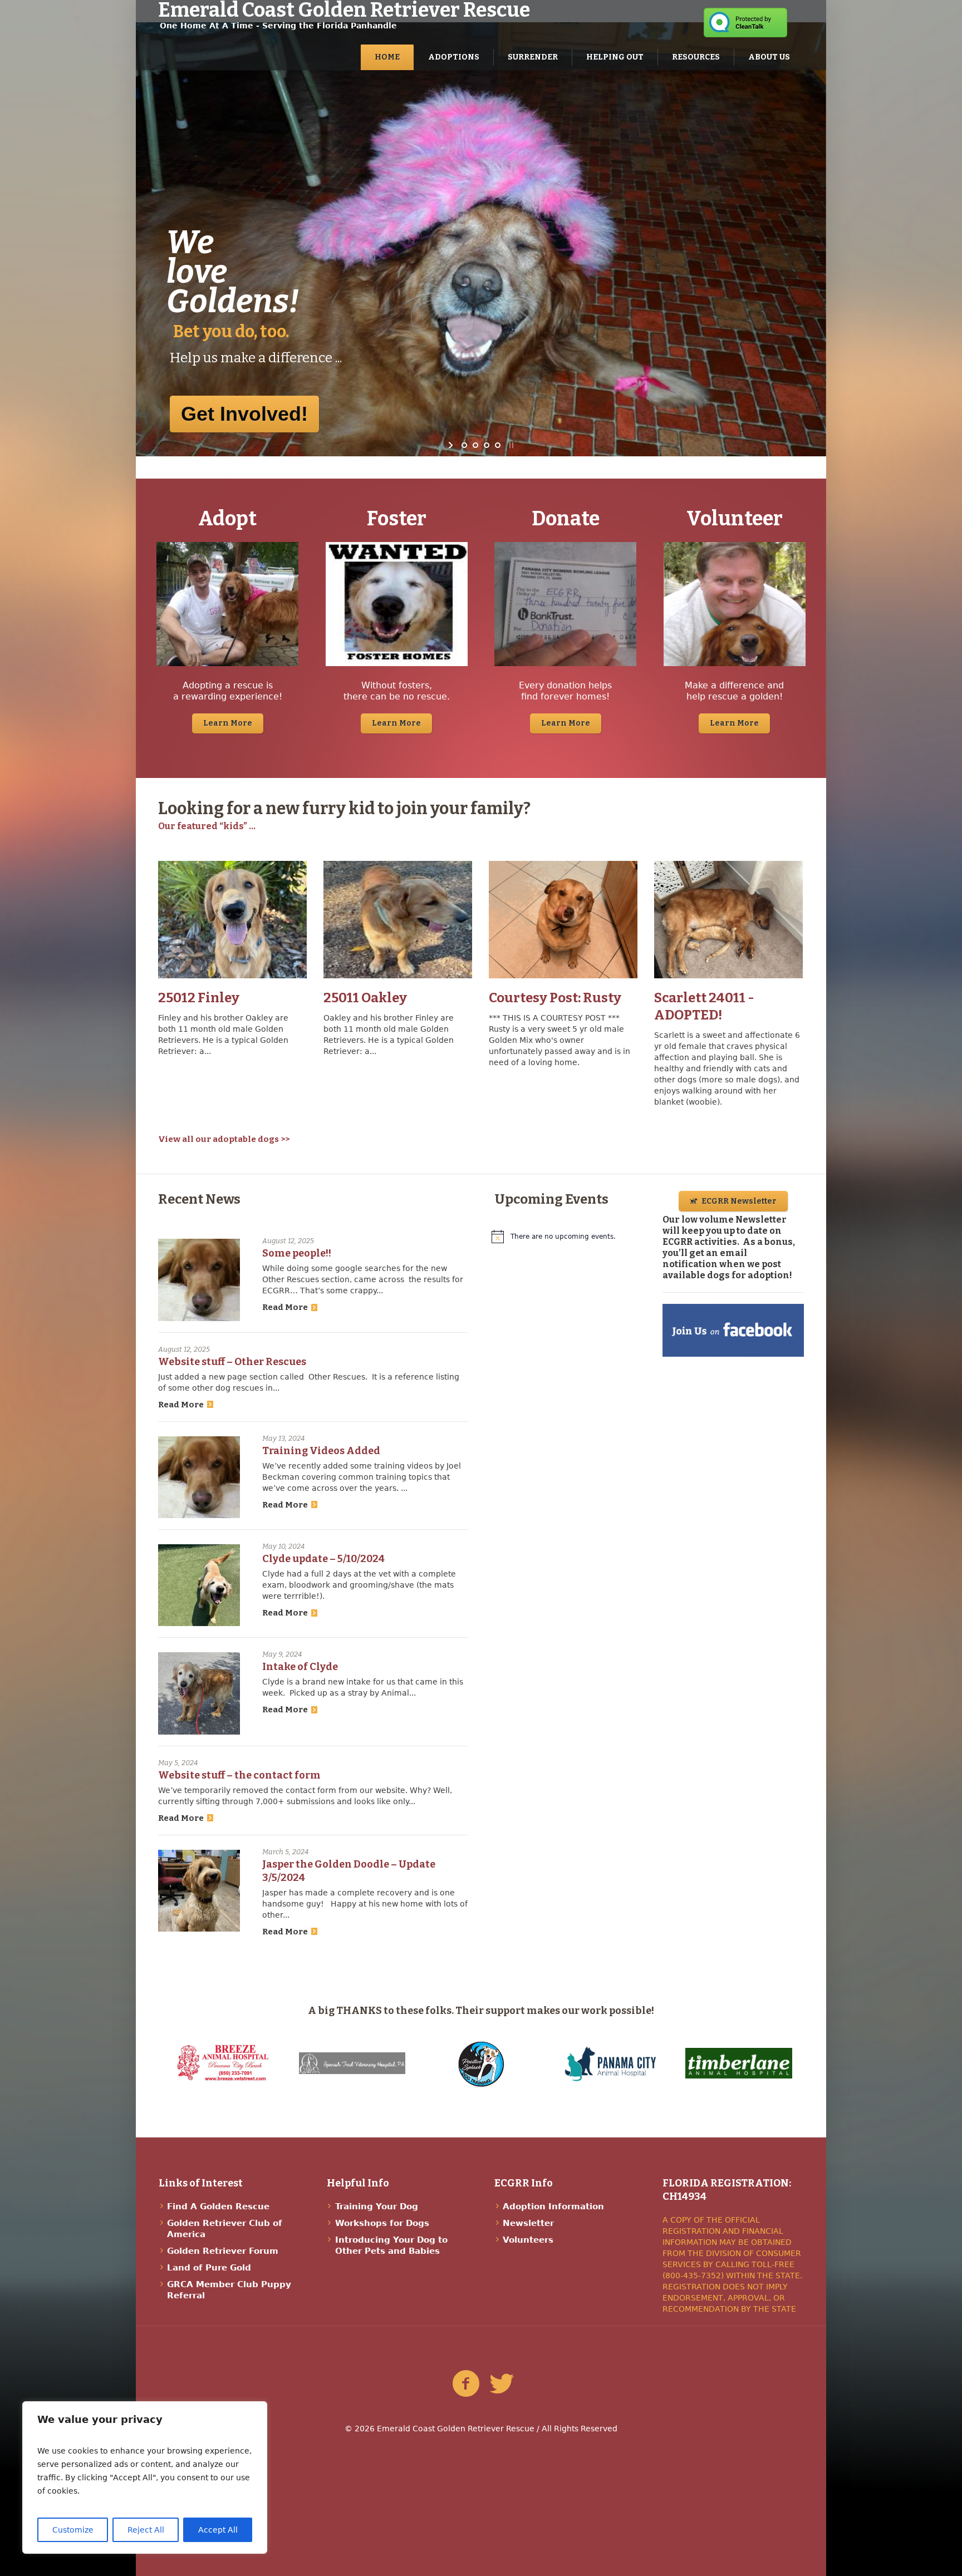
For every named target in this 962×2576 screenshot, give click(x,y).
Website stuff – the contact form (239, 1775)
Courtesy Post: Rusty (555, 998)
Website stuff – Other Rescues (232, 1362)
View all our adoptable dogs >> (224, 1139)
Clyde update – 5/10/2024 (323, 1559)
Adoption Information (553, 2206)
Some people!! (297, 1253)
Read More (285, 1307)
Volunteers (528, 2240)
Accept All (218, 2530)
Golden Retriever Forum (223, 2251)
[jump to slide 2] (475, 445)
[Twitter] (502, 2384)
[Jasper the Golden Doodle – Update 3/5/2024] (199, 1891)
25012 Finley (199, 998)
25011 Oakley (365, 998)
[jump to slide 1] (464, 445)
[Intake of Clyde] (199, 1693)
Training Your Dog (377, 2206)
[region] (145, 2478)
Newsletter (528, 2223)
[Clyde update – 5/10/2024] (199, 1585)
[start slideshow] (452, 445)
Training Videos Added (321, 1451)
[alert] (565, 1237)
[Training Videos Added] (199, 1477)
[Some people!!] (199, 1280)
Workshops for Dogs (382, 2223)
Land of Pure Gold (209, 2268)
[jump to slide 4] (498, 445)
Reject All (146, 2530)
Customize (73, 2530)
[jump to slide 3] (487, 445)
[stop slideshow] (510, 445)
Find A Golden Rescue (218, 2206)
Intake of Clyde (300, 1667)
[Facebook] (466, 2384)
